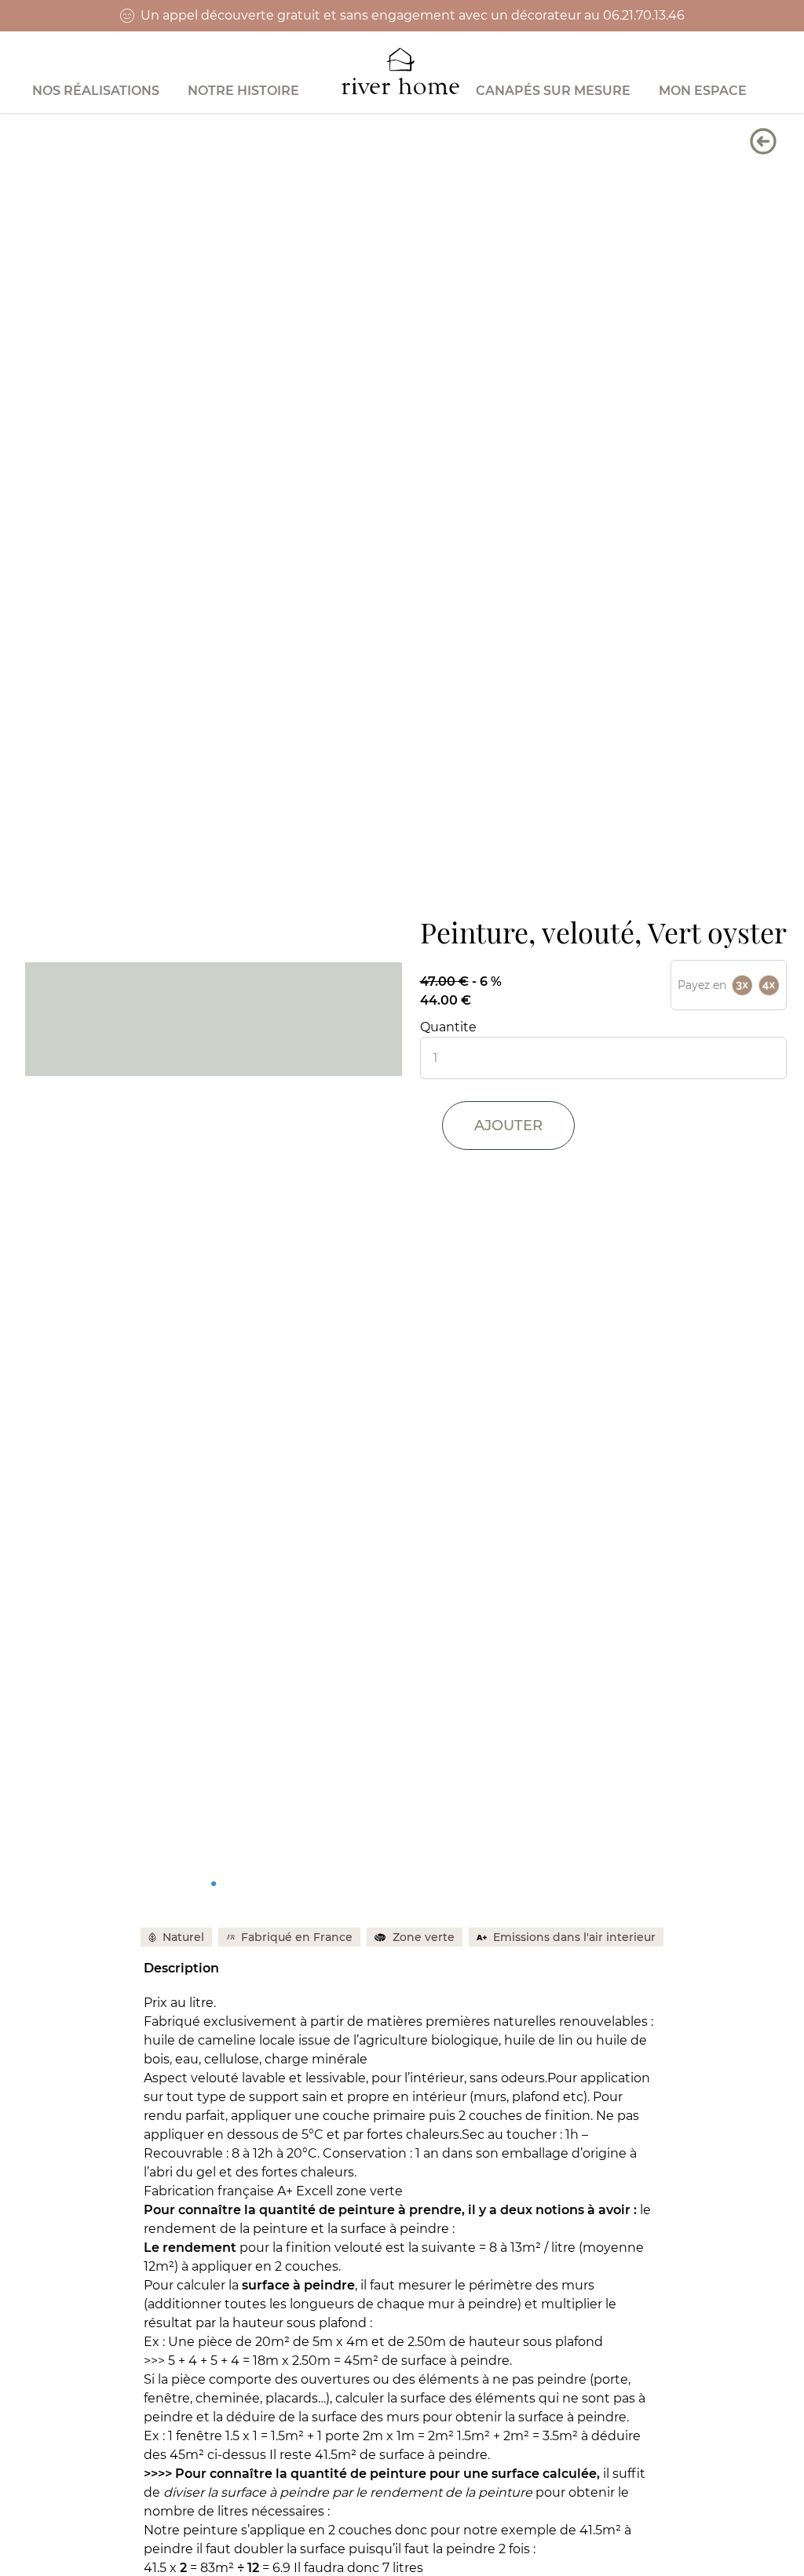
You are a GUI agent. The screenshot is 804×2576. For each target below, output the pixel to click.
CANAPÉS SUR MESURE (553, 91)
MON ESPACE (703, 91)
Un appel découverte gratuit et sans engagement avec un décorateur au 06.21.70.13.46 (413, 15)
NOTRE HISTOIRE (243, 91)
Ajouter (508, 1126)
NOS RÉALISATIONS (96, 91)
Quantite (448, 1027)
